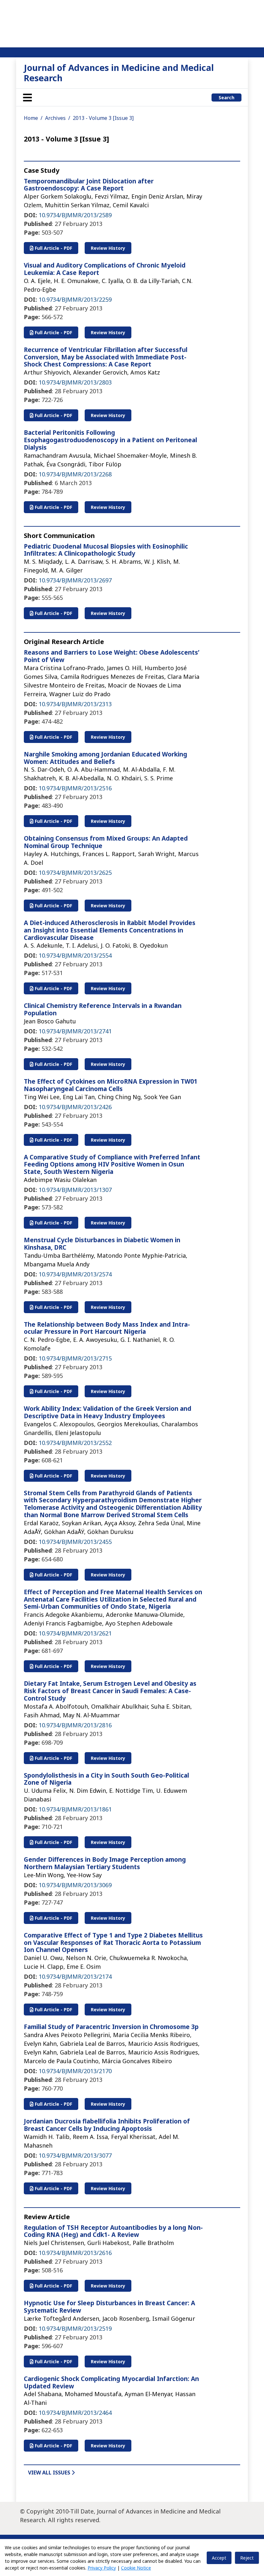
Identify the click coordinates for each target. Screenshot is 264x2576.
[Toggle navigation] (27, 97)
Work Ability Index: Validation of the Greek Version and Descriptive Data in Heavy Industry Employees (108, 1412)
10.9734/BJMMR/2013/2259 (75, 299)
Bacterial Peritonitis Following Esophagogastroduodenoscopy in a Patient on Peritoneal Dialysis (110, 440)
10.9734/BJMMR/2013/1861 (75, 1809)
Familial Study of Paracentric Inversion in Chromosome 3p (111, 2027)
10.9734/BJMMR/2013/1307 (75, 1190)
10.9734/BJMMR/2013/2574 (75, 1274)
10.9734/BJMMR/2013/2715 (75, 1358)
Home (31, 118)
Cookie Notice (136, 2568)
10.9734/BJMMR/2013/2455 (75, 1542)
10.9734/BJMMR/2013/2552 (75, 1443)
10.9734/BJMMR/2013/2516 (75, 788)
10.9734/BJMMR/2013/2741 (75, 1031)
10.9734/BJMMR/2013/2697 (75, 580)
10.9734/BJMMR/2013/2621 (75, 1633)
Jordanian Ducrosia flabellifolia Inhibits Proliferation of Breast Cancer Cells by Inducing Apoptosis (107, 2125)
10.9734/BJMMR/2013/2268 (75, 474)
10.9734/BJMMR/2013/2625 (75, 873)
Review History (108, 248)
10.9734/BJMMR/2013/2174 (75, 1976)
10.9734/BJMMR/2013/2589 (75, 215)
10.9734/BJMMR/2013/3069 (75, 1885)
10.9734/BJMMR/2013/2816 (75, 1725)
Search (226, 98)
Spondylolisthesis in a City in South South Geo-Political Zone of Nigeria (106, 1779)
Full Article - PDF (53, 248)
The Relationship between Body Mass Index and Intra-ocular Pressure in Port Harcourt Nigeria (107, 1328)
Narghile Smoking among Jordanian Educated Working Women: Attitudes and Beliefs (105, 758)
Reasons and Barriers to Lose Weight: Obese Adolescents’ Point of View (112, 656)
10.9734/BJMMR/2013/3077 (75, 2155)
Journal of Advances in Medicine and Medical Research (119, 73)
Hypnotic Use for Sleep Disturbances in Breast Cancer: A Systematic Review (109, 2307)
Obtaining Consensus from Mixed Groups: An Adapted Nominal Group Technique (106, 842)
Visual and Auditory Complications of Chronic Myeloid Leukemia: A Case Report (105, 269)
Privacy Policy (102, 2568)
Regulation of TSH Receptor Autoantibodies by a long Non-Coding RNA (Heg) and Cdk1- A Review (113, 2231)
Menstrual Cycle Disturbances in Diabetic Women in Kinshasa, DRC (102, 1244)
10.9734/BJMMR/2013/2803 (75, 382)
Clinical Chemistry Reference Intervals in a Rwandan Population (103, 1009)
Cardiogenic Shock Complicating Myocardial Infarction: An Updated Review (111, 2382)
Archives (55, 118)
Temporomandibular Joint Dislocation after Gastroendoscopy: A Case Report (89, 185)
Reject (247, 2558)
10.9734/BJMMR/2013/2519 (75, 2328)
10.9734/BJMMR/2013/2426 (75, 1107)
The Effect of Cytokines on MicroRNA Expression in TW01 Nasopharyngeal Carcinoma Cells (111, 1085)
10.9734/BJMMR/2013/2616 (75, 2253)
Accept (219, 2558)
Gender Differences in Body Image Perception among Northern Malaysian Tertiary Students (105, 1863)
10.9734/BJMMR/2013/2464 (75, 2413)
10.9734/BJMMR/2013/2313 (75, 704)
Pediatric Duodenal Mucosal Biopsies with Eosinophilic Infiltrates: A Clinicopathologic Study (106, 550)
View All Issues (50, 2473)
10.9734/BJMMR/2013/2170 (75, 2071)
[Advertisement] (132, 23)
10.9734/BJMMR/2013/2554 (75, 955)
